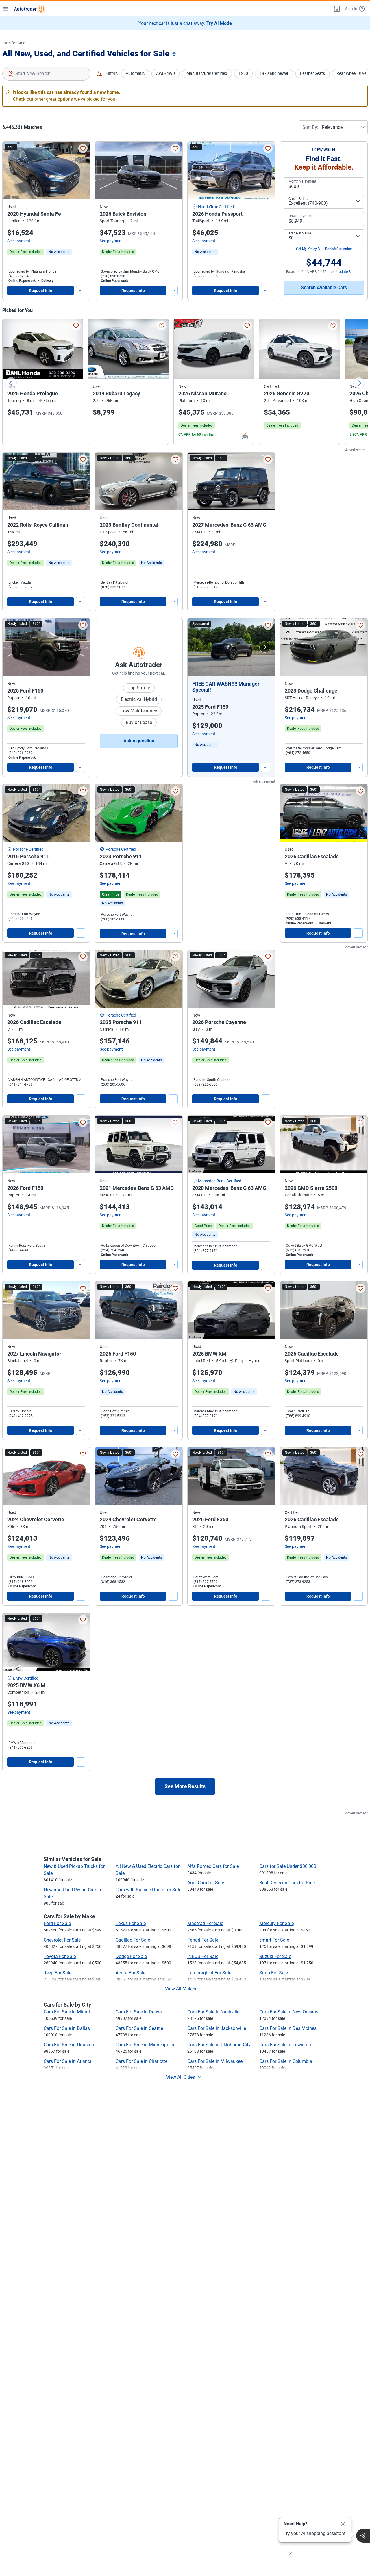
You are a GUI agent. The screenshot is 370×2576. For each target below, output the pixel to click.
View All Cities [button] (181, 2077)
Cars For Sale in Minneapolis (145, 2045)
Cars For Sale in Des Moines (288, 2028)
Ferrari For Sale (203, 1940)
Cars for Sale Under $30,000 (288, 1866)
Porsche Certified (28, 849)
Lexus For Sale (131, 1923)
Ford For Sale (57, 1923)
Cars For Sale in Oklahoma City (219, 2045)
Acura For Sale (131, 1973)
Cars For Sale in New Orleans (289, 2012)
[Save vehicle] (83, 148)
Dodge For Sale (131, 1956)
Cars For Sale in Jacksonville (217, 2028)
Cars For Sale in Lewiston (285, 2045)
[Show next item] (265, 647)
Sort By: (310, 127)
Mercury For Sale (276, 1923)
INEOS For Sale (203, 1956)
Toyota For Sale (60, 1956)
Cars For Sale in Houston (69, 2045)
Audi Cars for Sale (206, 1883)
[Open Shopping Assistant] (363, 2536)
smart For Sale (274, 1940)
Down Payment (300, 216)
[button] (336, 9)
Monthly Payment (302, 181)
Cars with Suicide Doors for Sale (148, 1890)
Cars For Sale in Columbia (286, 2061)
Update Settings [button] (349, 272)
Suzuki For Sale (275, 1956)
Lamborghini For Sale (209, 1973)
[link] (59, 252)
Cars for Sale (14, 43)
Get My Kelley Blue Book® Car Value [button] (324, 249)
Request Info (41, 291)
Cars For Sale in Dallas (67, 2028)
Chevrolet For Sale (62, 1940)
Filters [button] (111, 73)
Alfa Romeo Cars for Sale (213, 1866)
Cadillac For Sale (133, 1940)
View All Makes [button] (181, 1989)
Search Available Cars (324, 287)
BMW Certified (26, 1678)
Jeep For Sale (58, 1973)
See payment (19, 241)
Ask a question (139, 741)
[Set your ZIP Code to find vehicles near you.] (175, 54)
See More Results (185, 1786)
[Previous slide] (11, 383)
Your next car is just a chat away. (185, 23)
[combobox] (46, 74)
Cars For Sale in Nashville (213, 2012)
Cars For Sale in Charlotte (141, 2061)
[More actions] (81, 291)
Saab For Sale (274, 1973)
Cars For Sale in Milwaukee (215, 2061)
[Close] (343, 2524)
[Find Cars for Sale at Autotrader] (30, 9)
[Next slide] (359, 383)
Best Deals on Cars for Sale (287, 1883)
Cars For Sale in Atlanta (68, 2061)
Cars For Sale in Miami (67, 2012)
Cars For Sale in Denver (139, 2012)
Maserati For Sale (205, 1923)
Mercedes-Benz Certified (220, 1181)
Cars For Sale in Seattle (139, 2028)
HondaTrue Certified (216, 207)
